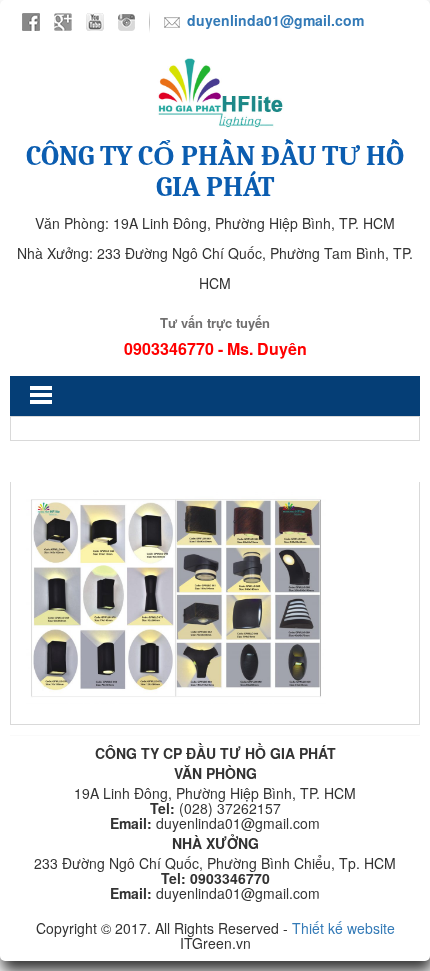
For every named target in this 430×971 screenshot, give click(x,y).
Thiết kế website (343, 928)
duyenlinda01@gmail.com (275, 20)
